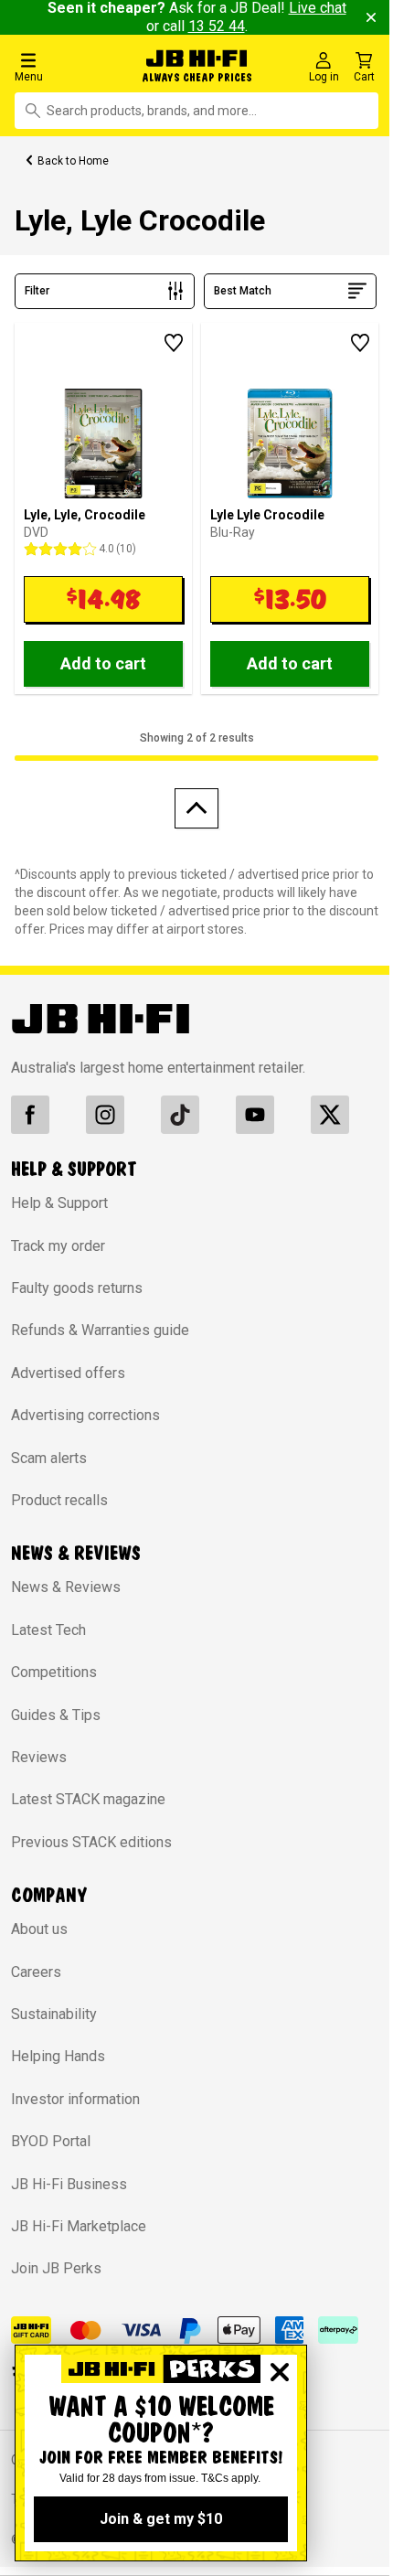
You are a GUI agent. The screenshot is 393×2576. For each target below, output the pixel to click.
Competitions (54, 1672)
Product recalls (59, 1500)
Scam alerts (49, 1458)
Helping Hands (58, 2056)
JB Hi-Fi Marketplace (79, 2226)
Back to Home (73, 161)
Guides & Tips (56, 1715)
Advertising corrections (85, 1415)
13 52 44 (217, 26)
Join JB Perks (56, 2268)
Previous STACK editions (91, 1842)
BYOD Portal (51, 2141)
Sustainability (54, 2014)
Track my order (58, 1246)
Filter (37, 291)
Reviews (39, 1757)
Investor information (75, 2099)
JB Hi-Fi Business (69, 2184)
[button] (67, 66)
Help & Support (59, 1203)
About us (39, 1929)
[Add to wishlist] (174, 343)
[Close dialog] (280, 2372)
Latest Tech (48, 1630)
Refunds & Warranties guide (100, 1330)
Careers (36, 1972)
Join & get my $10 (161, 2519)
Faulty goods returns (77, 1288)
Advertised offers (68, 1373)
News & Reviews (66, 1587)
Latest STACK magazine (88, 1799)
